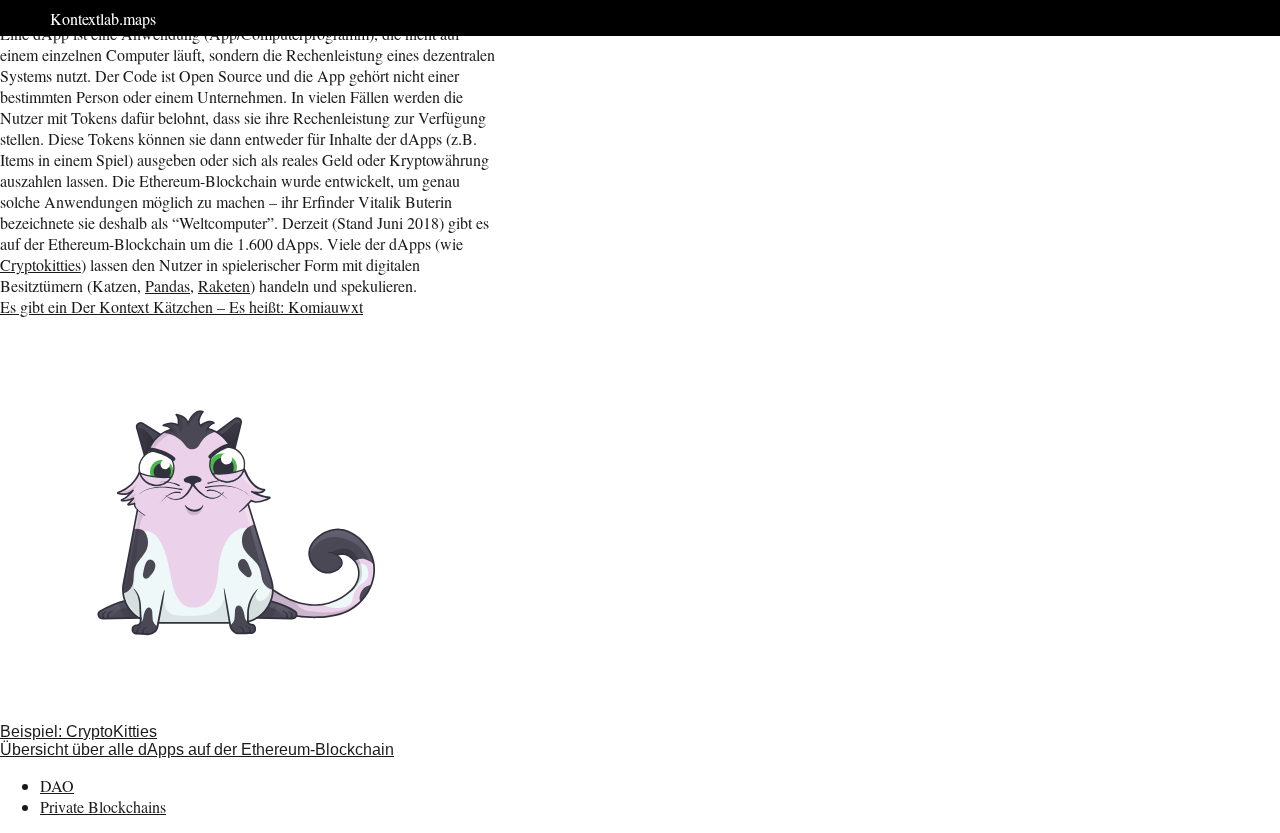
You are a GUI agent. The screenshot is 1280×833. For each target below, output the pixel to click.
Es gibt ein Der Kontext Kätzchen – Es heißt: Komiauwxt (181, 306)
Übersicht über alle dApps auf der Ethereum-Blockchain (197, 749)
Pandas (167, 285)
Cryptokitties (40, 264)
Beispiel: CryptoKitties (78, 731)
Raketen (224, 285)
